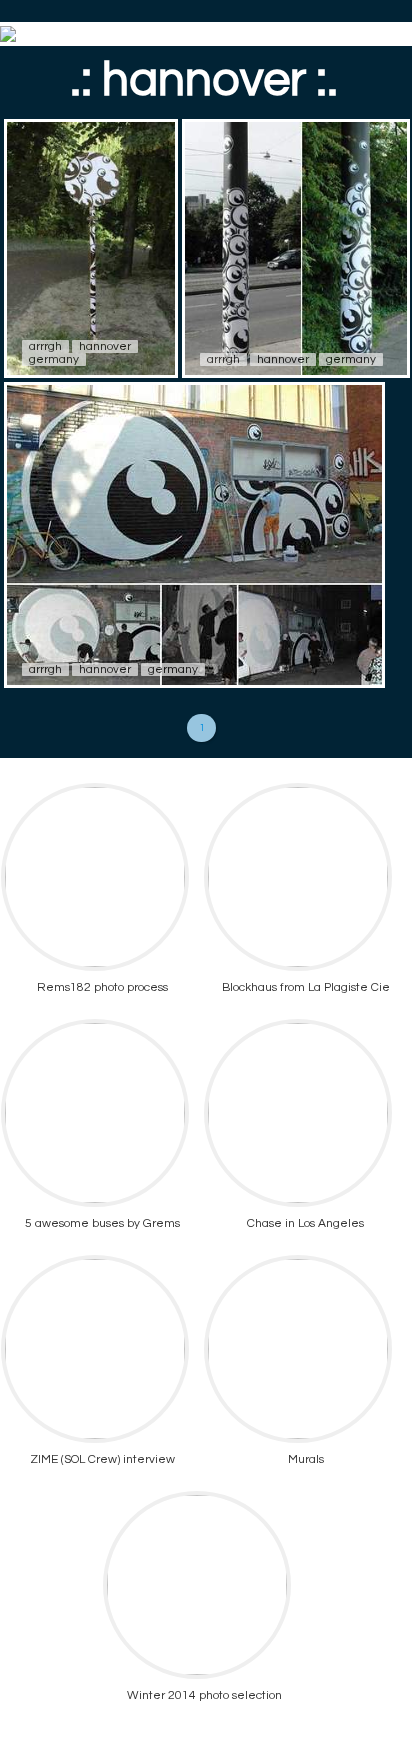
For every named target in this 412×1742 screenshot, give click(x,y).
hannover (105, 346)
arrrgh (45, 346)
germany (54, 359)
